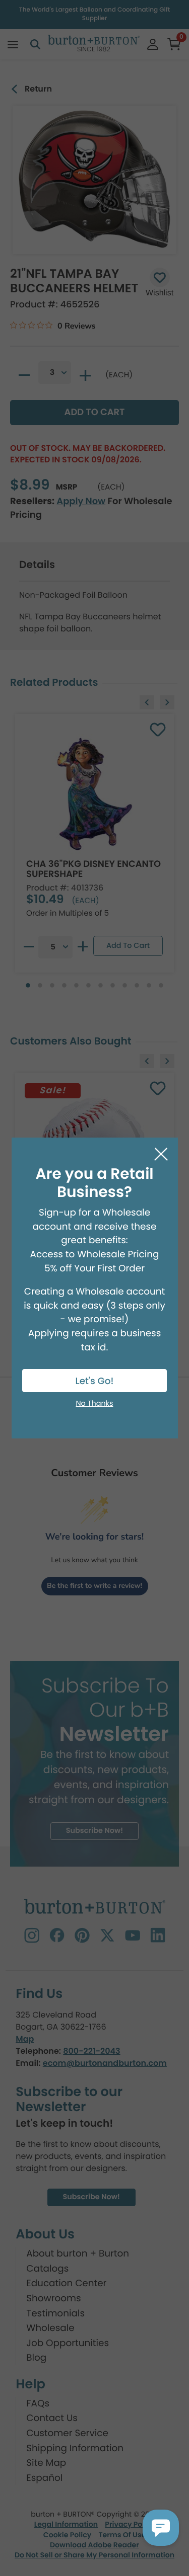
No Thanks (94, 1404)
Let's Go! (95, 1381)
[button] (161, 2528)
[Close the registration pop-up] (161, 1154)
